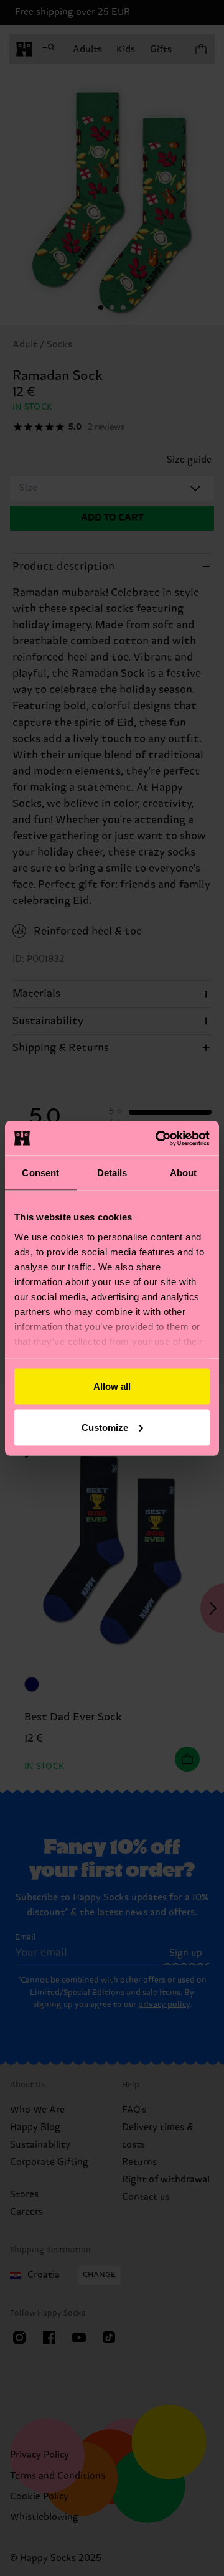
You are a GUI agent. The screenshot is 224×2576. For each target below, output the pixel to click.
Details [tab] (112, 1173)
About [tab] (184, 1173)
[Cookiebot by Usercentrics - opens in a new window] (158, 1138)
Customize (105, 1427)
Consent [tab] (40, 1173)
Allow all (112, 1386)
